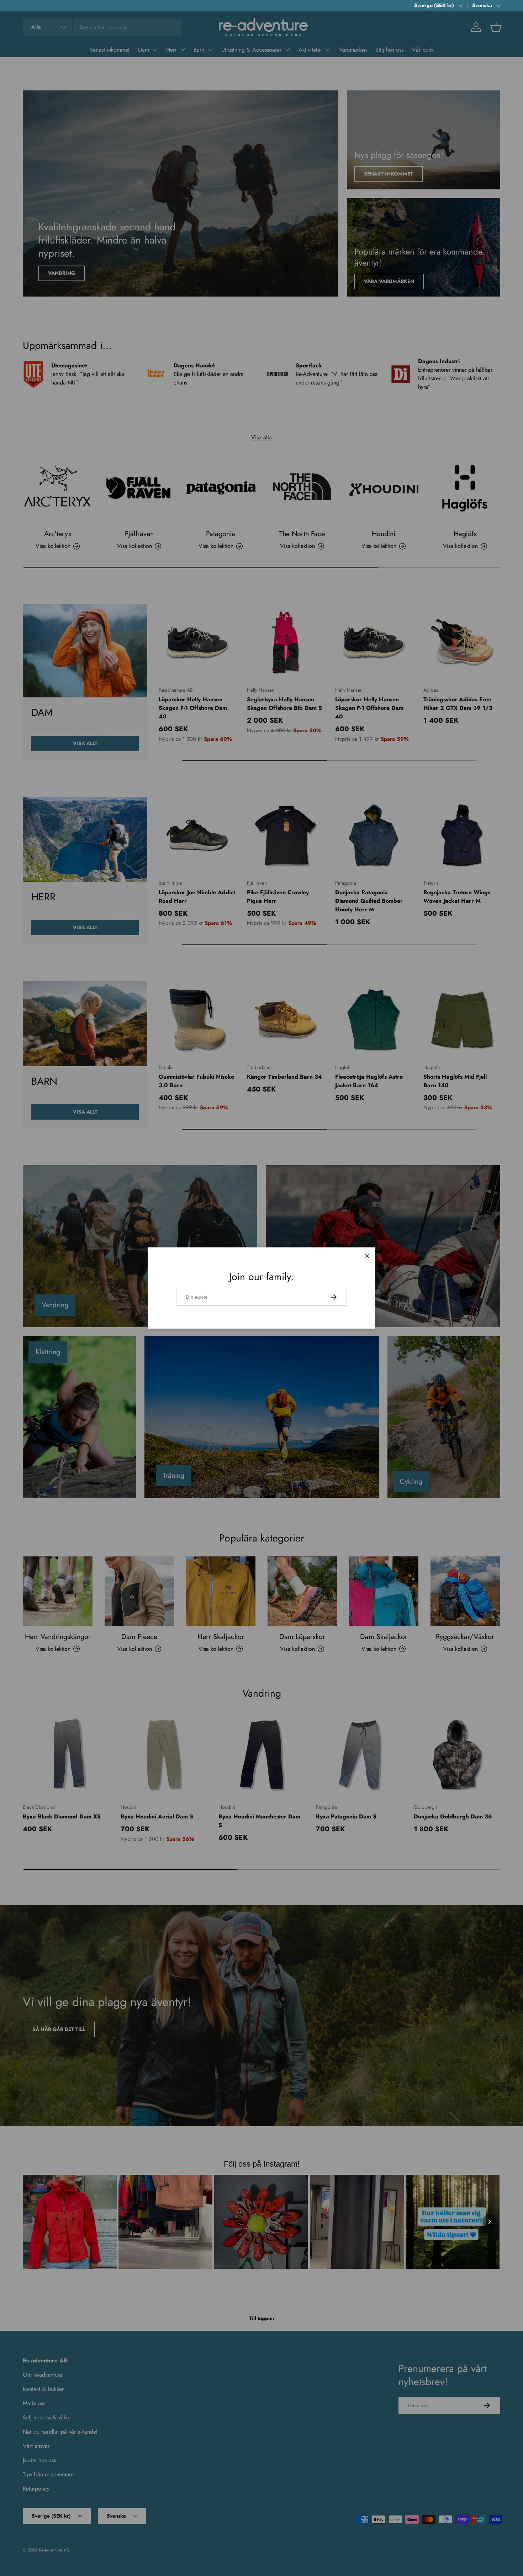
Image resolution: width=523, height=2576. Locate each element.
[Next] (490, 2222)
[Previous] (33, 2222)
